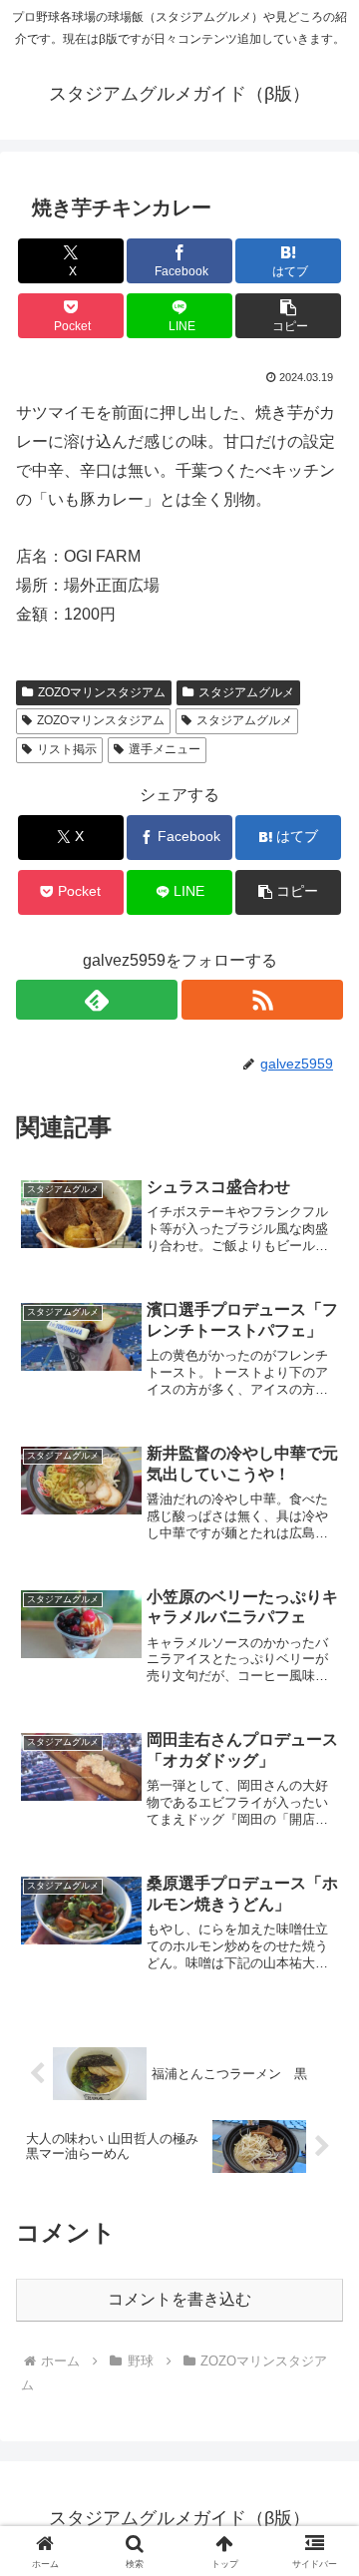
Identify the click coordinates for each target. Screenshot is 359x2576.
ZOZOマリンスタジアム (102, 692)
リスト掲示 (67, 749)
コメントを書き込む (179, 2299)
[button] (289, 316)
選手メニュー (165, 749)
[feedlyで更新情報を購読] (97, 1000)
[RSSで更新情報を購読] (262, 1000)
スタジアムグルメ (246, 692)
